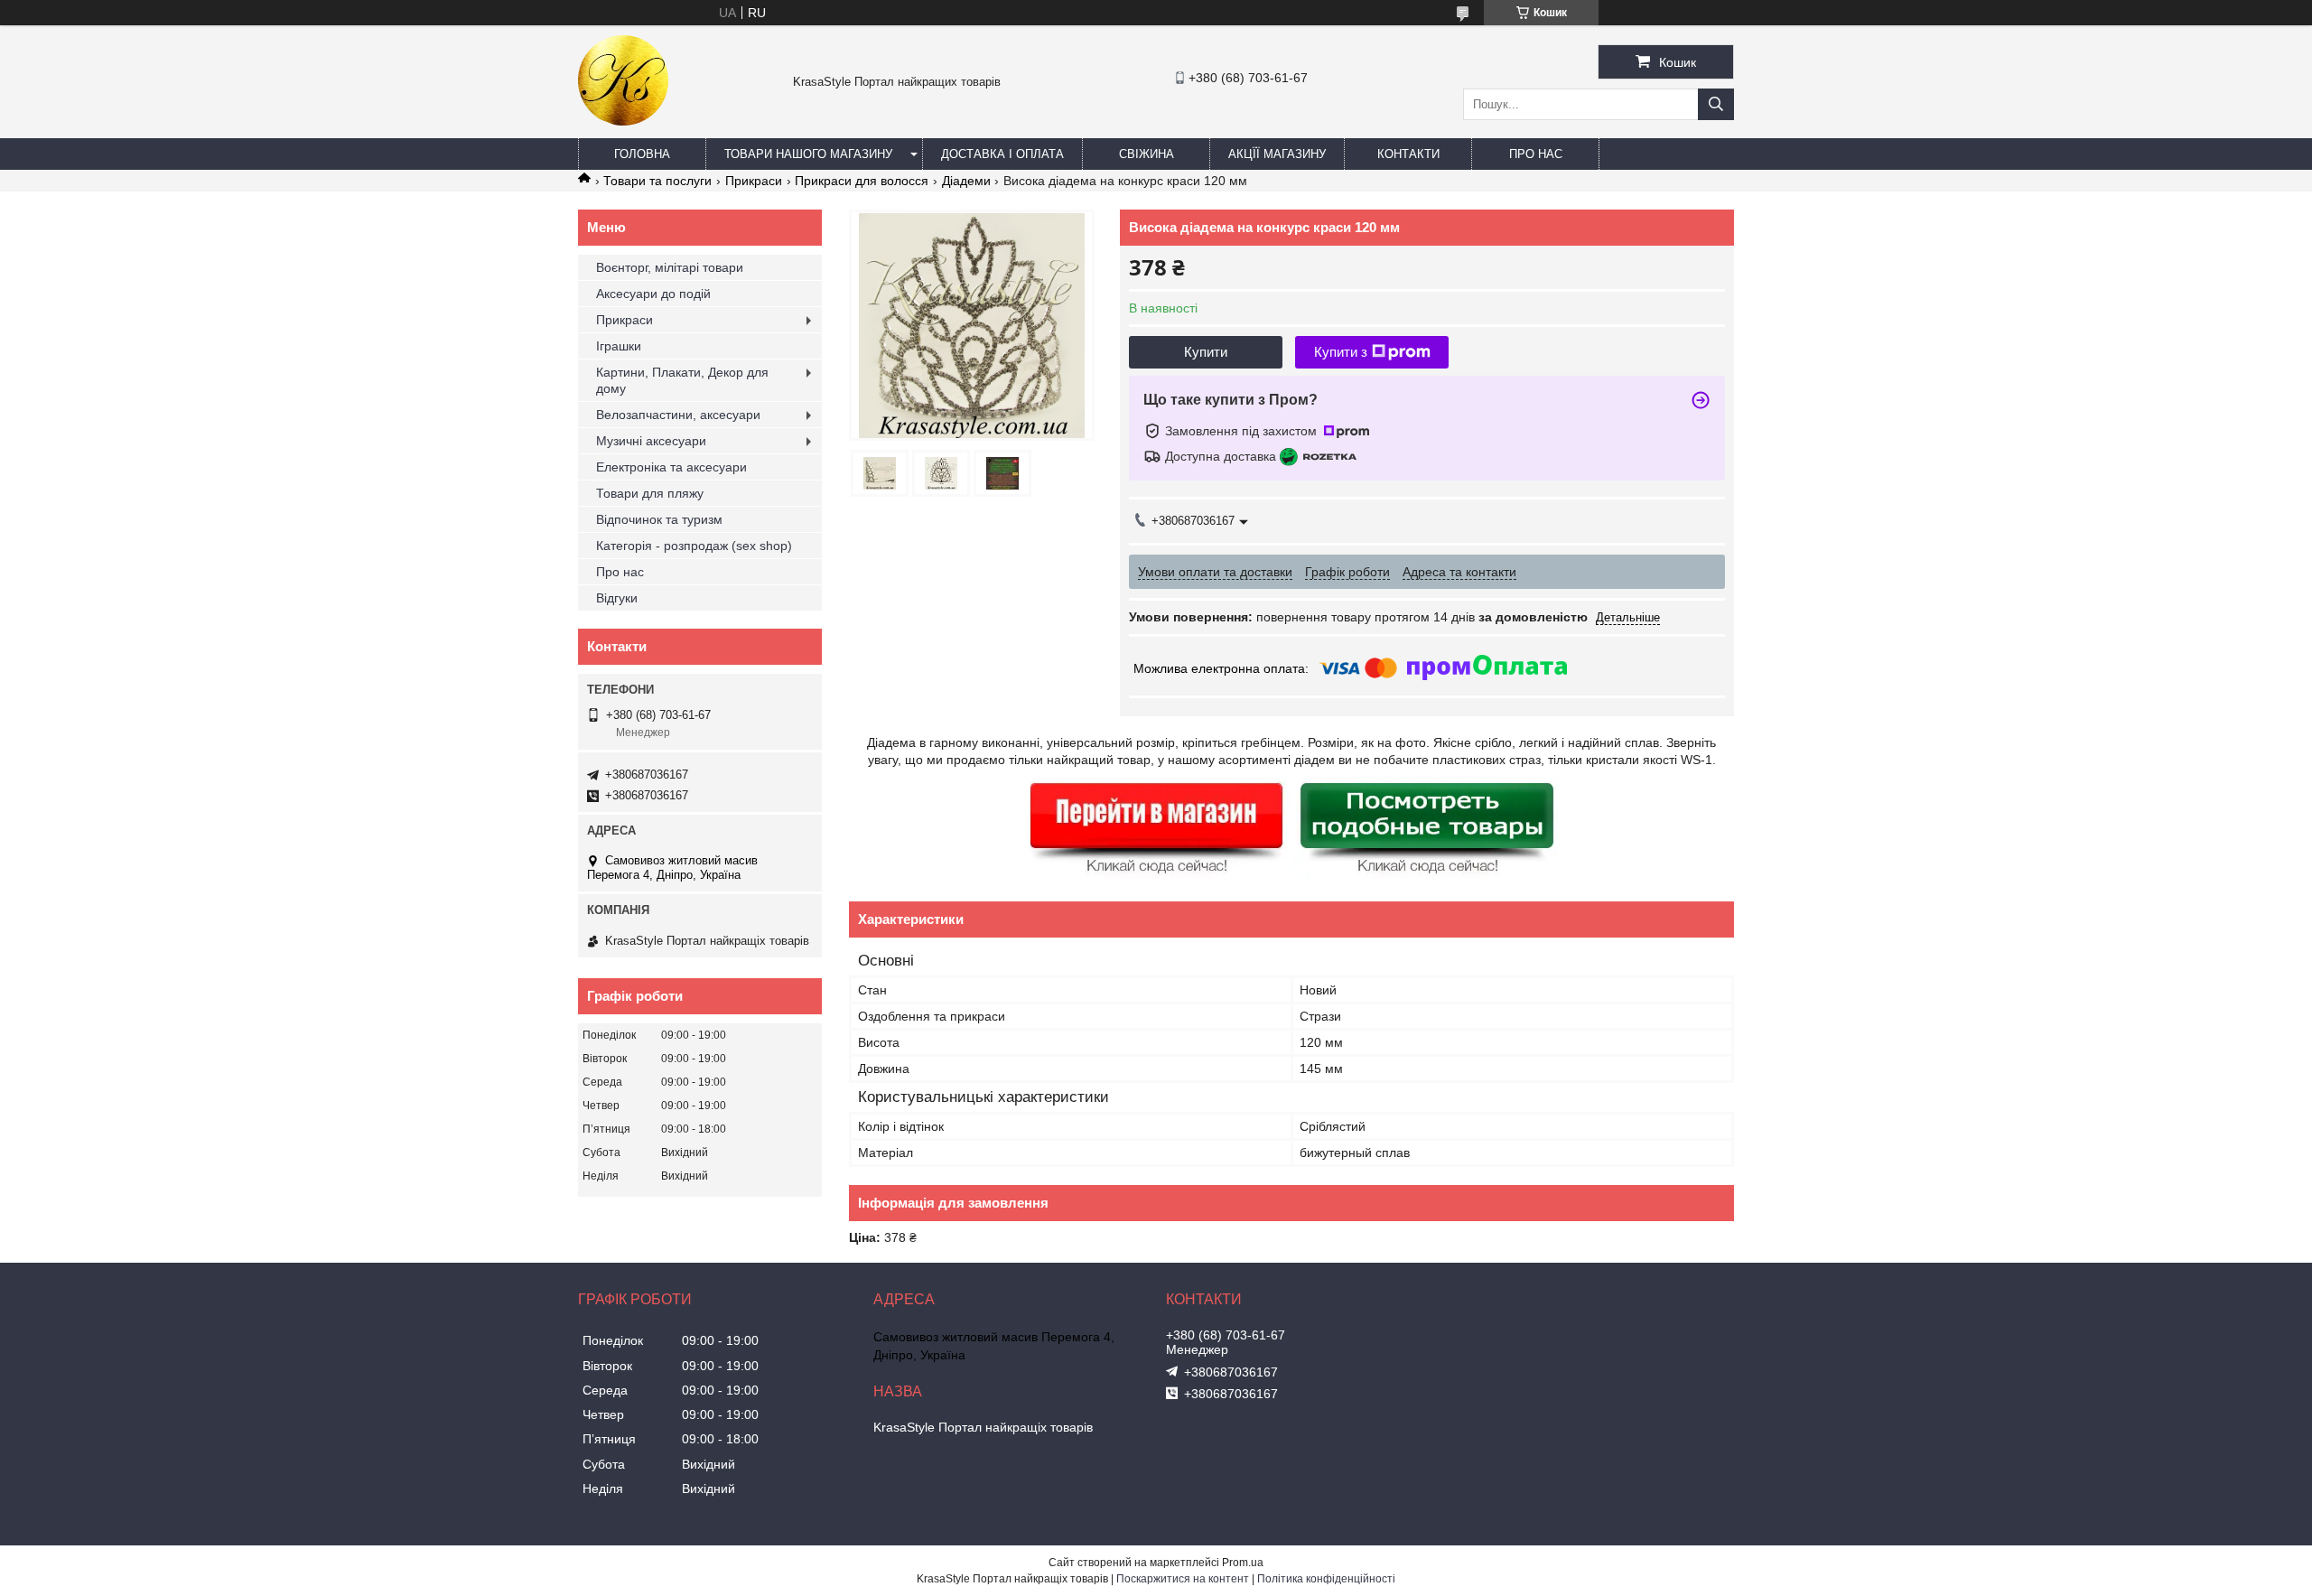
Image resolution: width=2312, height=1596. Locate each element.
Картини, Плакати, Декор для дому (682, 380)
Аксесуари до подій (653, 294)
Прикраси (754, 181)
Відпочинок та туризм (659, 519)
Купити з (1341, 352)
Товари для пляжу (650, 493)
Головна (642, 154)
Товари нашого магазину (808, 154)
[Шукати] (1716, 104)
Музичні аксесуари (651, 441)
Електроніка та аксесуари (671, 467)
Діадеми (966, 181)
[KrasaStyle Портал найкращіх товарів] (623, 121)
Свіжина (1147, 154)
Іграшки (619, 346)
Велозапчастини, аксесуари (678, 415)
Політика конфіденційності (1326, 1579)
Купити (1206, 352)
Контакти (1408, 154)
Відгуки (617, 598)
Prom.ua (1243, 1563)
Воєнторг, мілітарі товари (670, 267)
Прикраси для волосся (862, 181)
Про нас (1536, 154)
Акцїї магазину (1277, 154)
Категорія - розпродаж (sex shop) (694, 546)
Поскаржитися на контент (1183, 1579)
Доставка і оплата (1002, 154)
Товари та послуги (657, 181)
